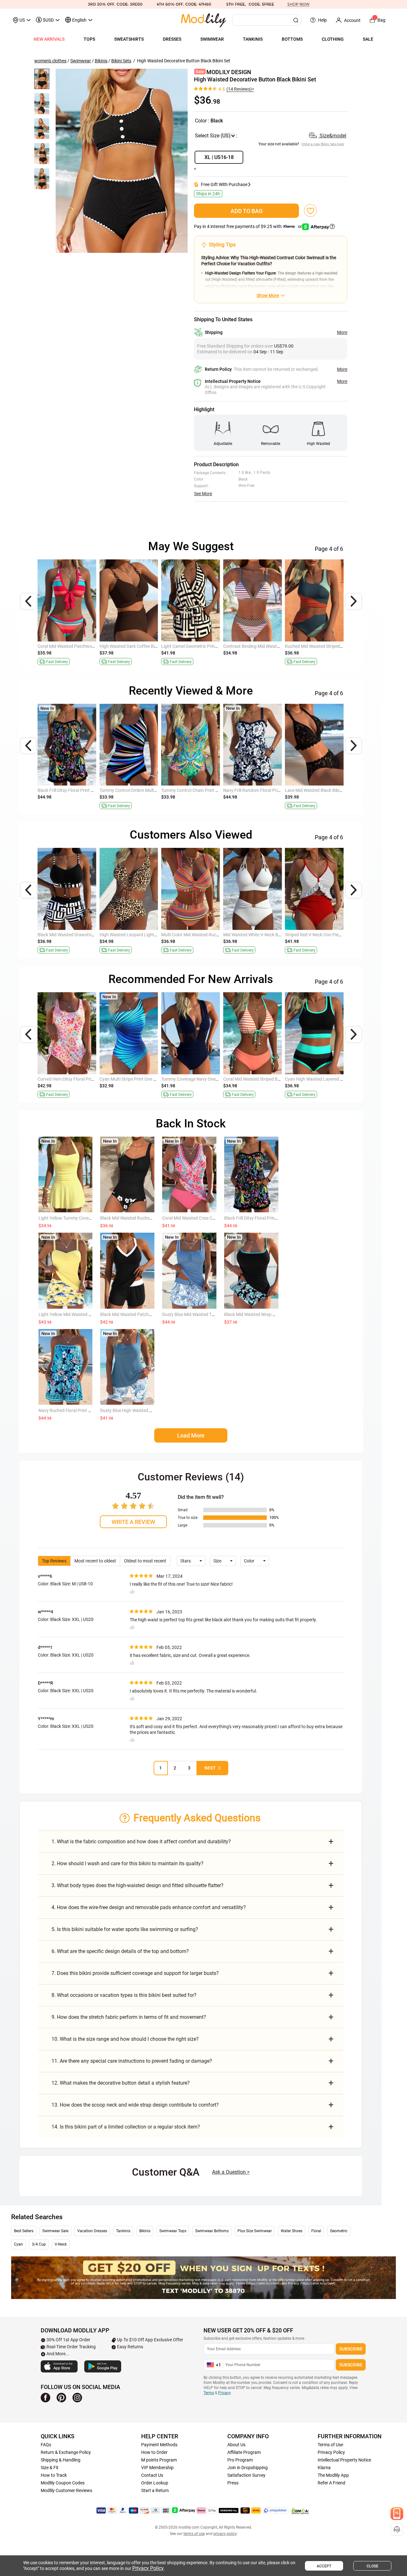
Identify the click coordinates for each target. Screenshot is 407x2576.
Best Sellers (24, 2231)
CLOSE (373, 2566)
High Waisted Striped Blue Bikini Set (72, 790)
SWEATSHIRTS (129, 39)
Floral (316, 2231)
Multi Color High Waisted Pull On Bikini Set (264, 790)
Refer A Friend (331, 2483)
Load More (191, 1435)
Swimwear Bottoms (212, 2231)
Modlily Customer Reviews (66, 2490)
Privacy (224, 2393)
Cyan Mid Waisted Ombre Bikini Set (319, 935)
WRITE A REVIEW (133, 1522)
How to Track (54, 2475)
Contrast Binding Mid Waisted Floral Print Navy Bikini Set (340, 646)
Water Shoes (292, 2231)
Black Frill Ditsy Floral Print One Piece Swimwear (271, 1218)
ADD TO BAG (247, 211)
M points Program (159, 2460)
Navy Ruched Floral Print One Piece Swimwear (84, 1410)
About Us (236, 2445)
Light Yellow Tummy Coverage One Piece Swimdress (90, 1218)
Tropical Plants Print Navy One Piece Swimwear (208, 1079)
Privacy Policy (331, 2452)
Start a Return (155, 2490)
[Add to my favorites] (310, 211)
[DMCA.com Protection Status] (300, 2511)
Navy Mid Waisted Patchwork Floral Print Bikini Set (87, 1079)
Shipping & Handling (61, 2460)
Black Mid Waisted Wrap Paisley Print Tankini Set (272, 1314)
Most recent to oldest (95, 1561)
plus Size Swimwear (255, 2231)
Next (210, 1768)
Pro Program (240, 2460)
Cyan (18, 2244)
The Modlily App (333, 2475)
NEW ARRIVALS (49, 39)
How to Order (154, 2452)
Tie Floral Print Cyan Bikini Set (129, 646)
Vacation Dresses (92, 2231)
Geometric (339, 2231)
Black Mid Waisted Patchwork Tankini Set (141, 1314)
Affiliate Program (244, 2452)
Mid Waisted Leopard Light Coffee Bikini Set (266, 935)
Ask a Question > (231, 2172)
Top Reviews (54, 1561)
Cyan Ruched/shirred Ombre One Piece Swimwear (86, 935)
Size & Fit (50, 2468)
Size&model (332, 136)
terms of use (194, 2534)
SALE (368, 39)
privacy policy (225, 2534)
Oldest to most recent (145, 1561)
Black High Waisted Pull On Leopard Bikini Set (206, 646)
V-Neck (61, 2244)
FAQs (46, 2445)
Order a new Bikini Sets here (323, 144)
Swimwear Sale (55, 2231)
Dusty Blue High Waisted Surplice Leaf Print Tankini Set (154, 1410)
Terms (209, 2393)
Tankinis (123, 2231)
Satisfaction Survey (246, 2475)
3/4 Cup (39, 2244)
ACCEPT (324, 2566)
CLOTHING (333, 39)
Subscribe (351, 2349)
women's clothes (50, 61)
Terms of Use (330, 2445)
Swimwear (81, 61)
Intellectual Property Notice (344, 2460)
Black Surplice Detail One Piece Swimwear (202, 790)
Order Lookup (155, 2483)
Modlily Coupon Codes (63, 2483)
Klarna (324, 2468)
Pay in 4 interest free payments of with (248, 226)
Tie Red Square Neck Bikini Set (314, 790)
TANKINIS (253, 39)
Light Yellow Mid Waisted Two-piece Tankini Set (85, 1314)
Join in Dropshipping (248, 2468)
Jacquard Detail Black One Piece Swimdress (328, 1079)
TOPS (89, 39)
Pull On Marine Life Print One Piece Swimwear (268, 1079)
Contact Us (152, 2475)
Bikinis (101, 61)
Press (233, 2483)
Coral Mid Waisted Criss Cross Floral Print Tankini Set (214, 1218)
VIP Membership (157, 2468)
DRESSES (172, 39)
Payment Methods (159, 2445)
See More (203, 494)
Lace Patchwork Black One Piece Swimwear (142, 1079)
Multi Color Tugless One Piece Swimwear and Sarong (151, 935)
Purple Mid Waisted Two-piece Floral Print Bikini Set (273, 646)
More (342, 332)
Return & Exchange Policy (66, 2452)
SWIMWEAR (212, 39)
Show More (268, 295)
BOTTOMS (292, 39)
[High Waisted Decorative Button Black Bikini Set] (122, 161)
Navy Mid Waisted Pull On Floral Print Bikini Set (83, 646)
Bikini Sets (121, 61)
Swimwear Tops (173, 2231)
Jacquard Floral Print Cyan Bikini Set (197, 935)
